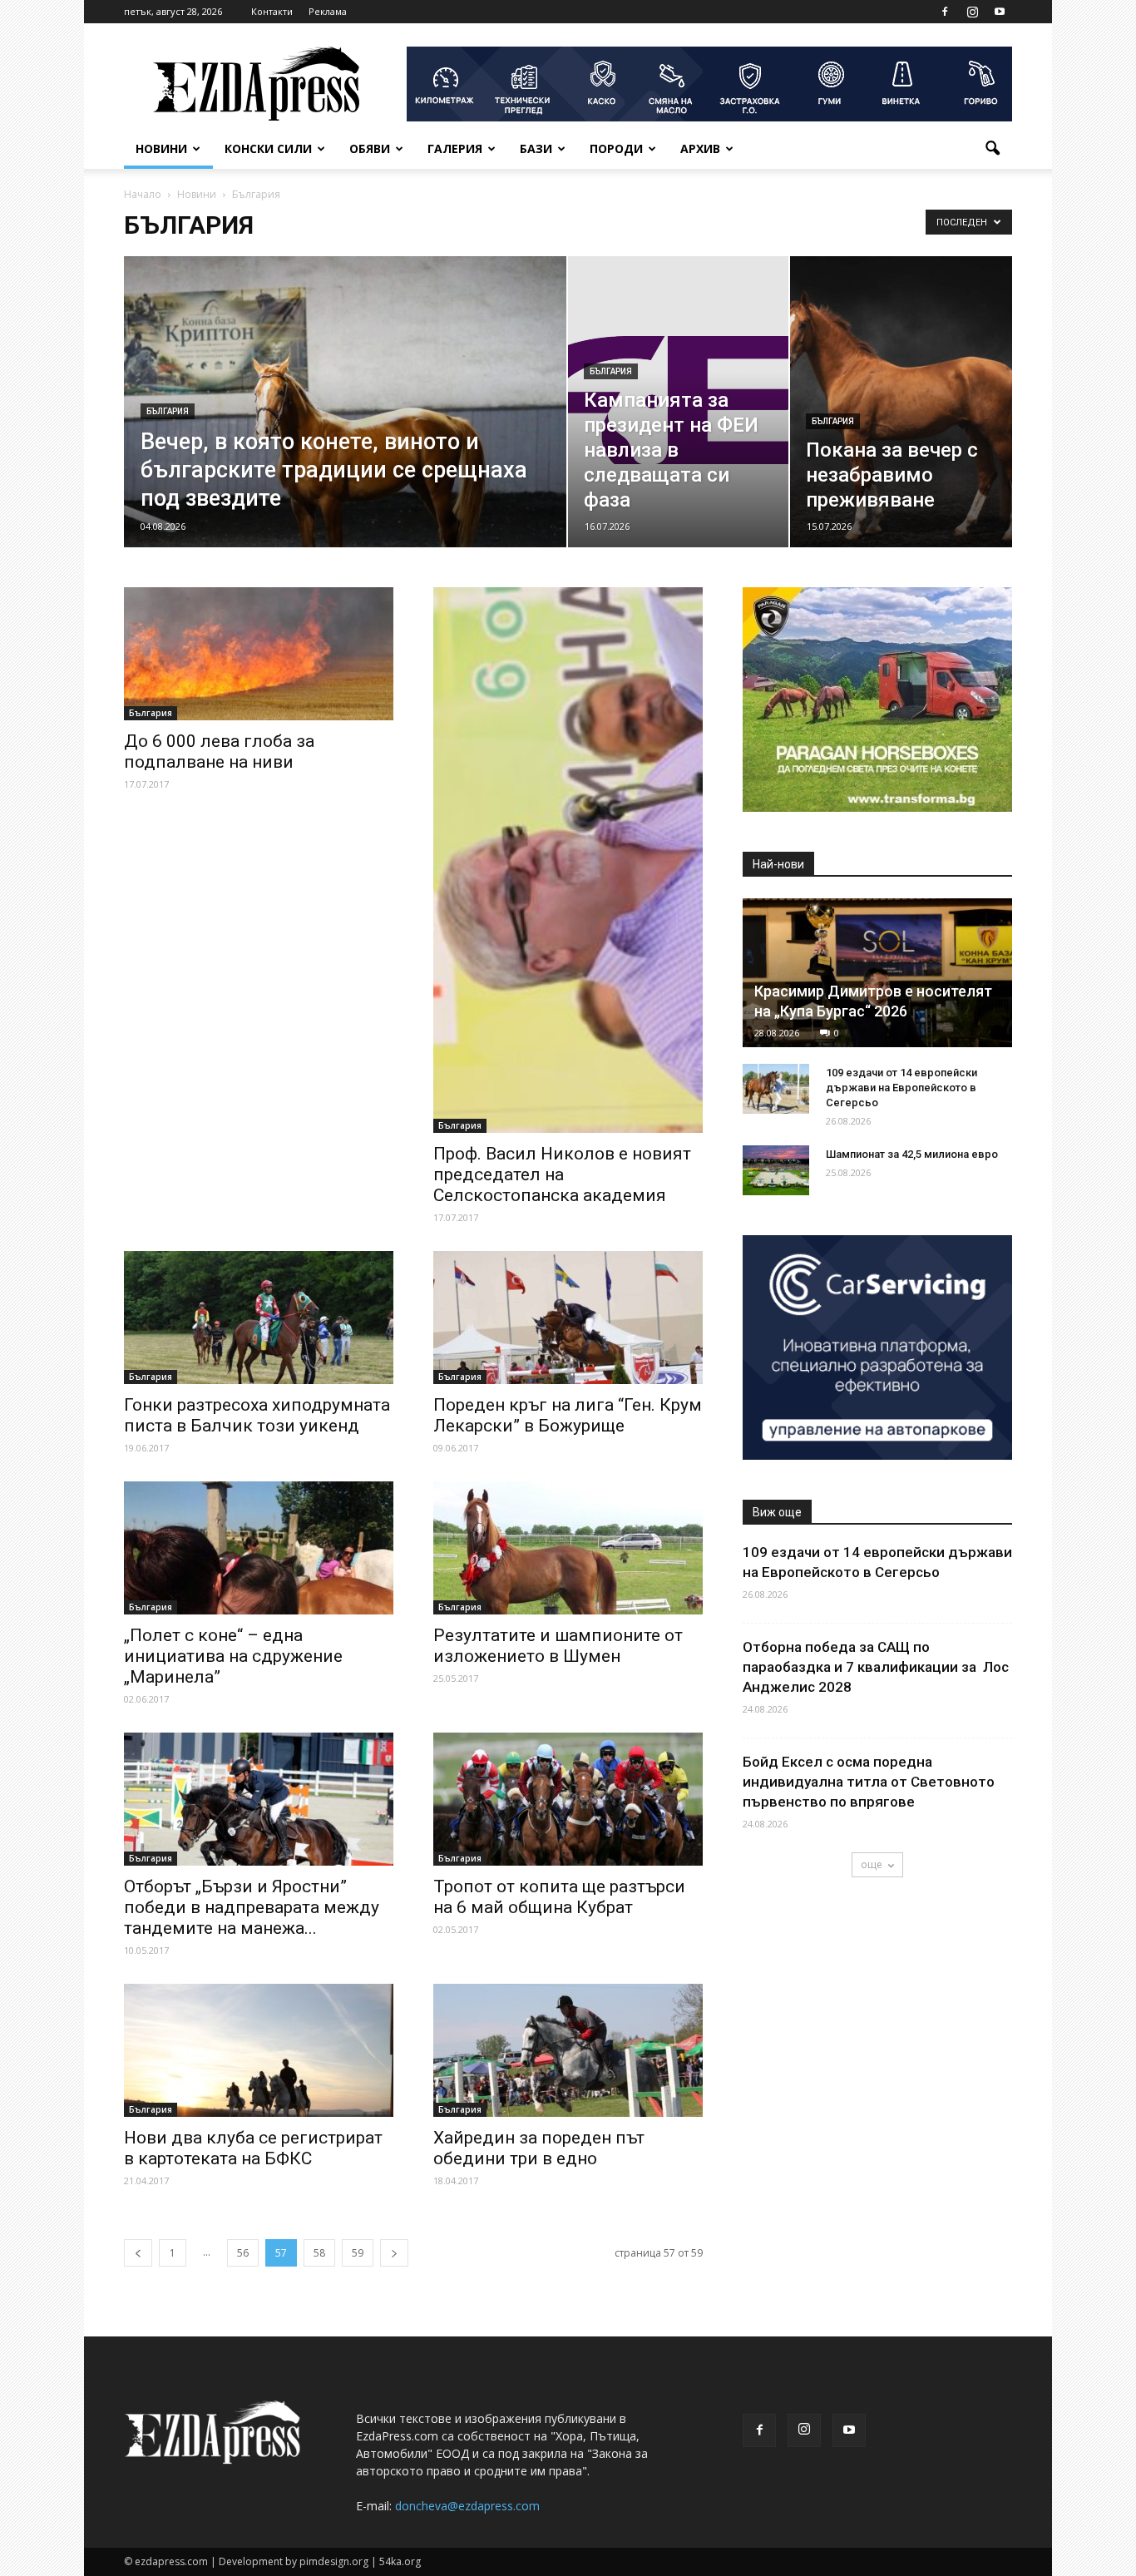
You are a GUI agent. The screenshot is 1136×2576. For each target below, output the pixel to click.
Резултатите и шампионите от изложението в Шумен (558, 1646)
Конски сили (268, 148)
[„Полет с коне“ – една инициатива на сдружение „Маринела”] (259, 1548)
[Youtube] (1000, 12)
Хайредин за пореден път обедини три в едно (539, 2148)
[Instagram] (972, 12)
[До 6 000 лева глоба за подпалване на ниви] (259, 654)
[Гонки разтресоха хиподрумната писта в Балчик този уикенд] (259, 1318)
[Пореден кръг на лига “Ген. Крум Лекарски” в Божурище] (568, 1318)
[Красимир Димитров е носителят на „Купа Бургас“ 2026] (877, 973)
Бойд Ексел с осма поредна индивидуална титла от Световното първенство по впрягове (869, 1782)
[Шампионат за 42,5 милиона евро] (776, 1170)
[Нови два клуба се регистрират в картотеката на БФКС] (259, 2050)
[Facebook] (945, 12)
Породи (616, 148)
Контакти (272, 11)
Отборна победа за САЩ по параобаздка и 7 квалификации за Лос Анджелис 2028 (876, 1667)
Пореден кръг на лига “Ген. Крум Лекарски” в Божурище (568, 1415)
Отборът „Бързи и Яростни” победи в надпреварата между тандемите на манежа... (252, 1907)
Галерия (455, 148)
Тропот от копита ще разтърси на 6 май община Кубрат (559, 1897)
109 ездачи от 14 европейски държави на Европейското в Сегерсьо (901, 1088)
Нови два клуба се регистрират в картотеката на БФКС (253, 2148)
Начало (143, 194)
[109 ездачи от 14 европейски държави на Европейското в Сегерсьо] (776, 1089)
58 (319, 2253)
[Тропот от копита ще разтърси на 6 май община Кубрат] (568, 1799)
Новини (161, 148)
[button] (992, 149)
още (872, 1864)
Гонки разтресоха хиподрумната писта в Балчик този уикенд (257, 1415)
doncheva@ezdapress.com (467, 2506)
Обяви (370, 148)
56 (243, 2253)
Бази (536, 148)
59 (358, 2253)
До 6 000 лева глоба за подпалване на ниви (219, 752)
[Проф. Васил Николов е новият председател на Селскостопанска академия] (568, 860)
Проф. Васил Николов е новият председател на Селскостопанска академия (562, 1174)
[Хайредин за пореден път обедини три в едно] (568, 2050)
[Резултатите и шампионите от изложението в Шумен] (568, 1548)
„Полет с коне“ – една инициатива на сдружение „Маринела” (233, 1656)
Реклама (328, 11)
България (168, 411)
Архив (700, 148)
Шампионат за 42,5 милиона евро (912, 1154)
